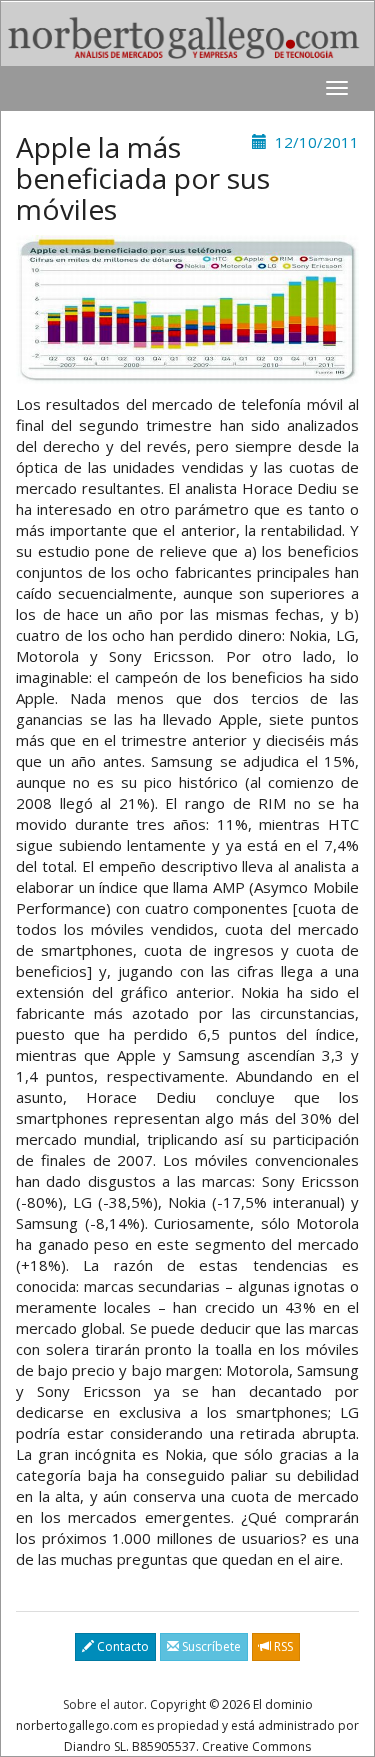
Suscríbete (210, 1646)
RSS (282, 1646)
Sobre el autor (103, 1704)
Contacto (121, 1646)
